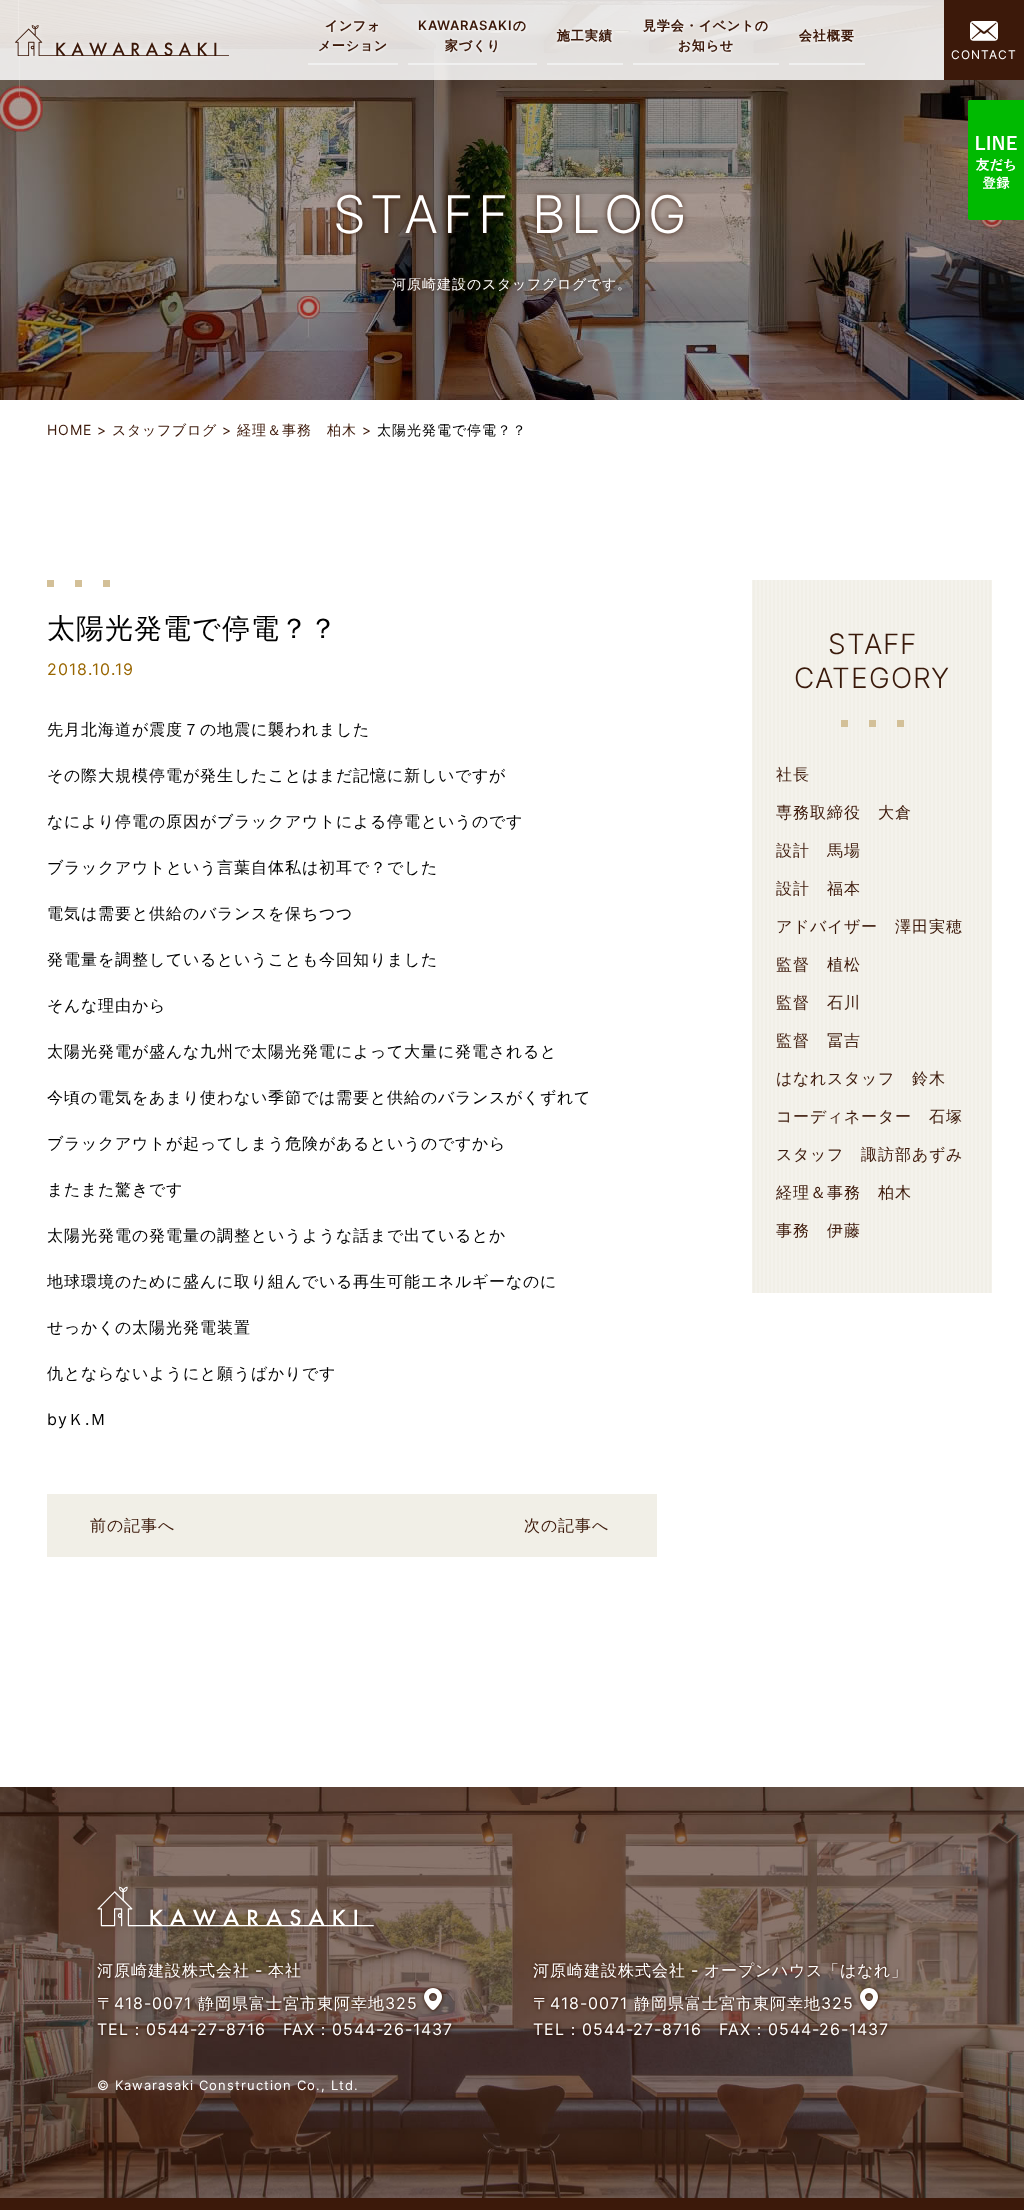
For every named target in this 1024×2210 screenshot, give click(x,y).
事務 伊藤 (818, 1230)
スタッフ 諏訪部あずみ (869, 1154)
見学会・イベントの (706, 35)
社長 (793, 774)
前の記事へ (132, 1525)
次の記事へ (566, 1525)
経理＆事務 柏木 (297, 429)
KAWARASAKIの (472, 35)
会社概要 (827, 35)
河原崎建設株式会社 (122, 40)
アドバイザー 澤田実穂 (869, 926)
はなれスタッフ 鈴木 (861, 1078)
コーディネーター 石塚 (869, 1116)
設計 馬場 (818, 850)
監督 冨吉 (818, 1040)
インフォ (353, 35)
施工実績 (585, 35)
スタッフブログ (164, 429)
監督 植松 (818, 964)
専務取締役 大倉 (844, 812)
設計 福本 (818, 888)
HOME (69, 429)
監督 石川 (818, 1002)
